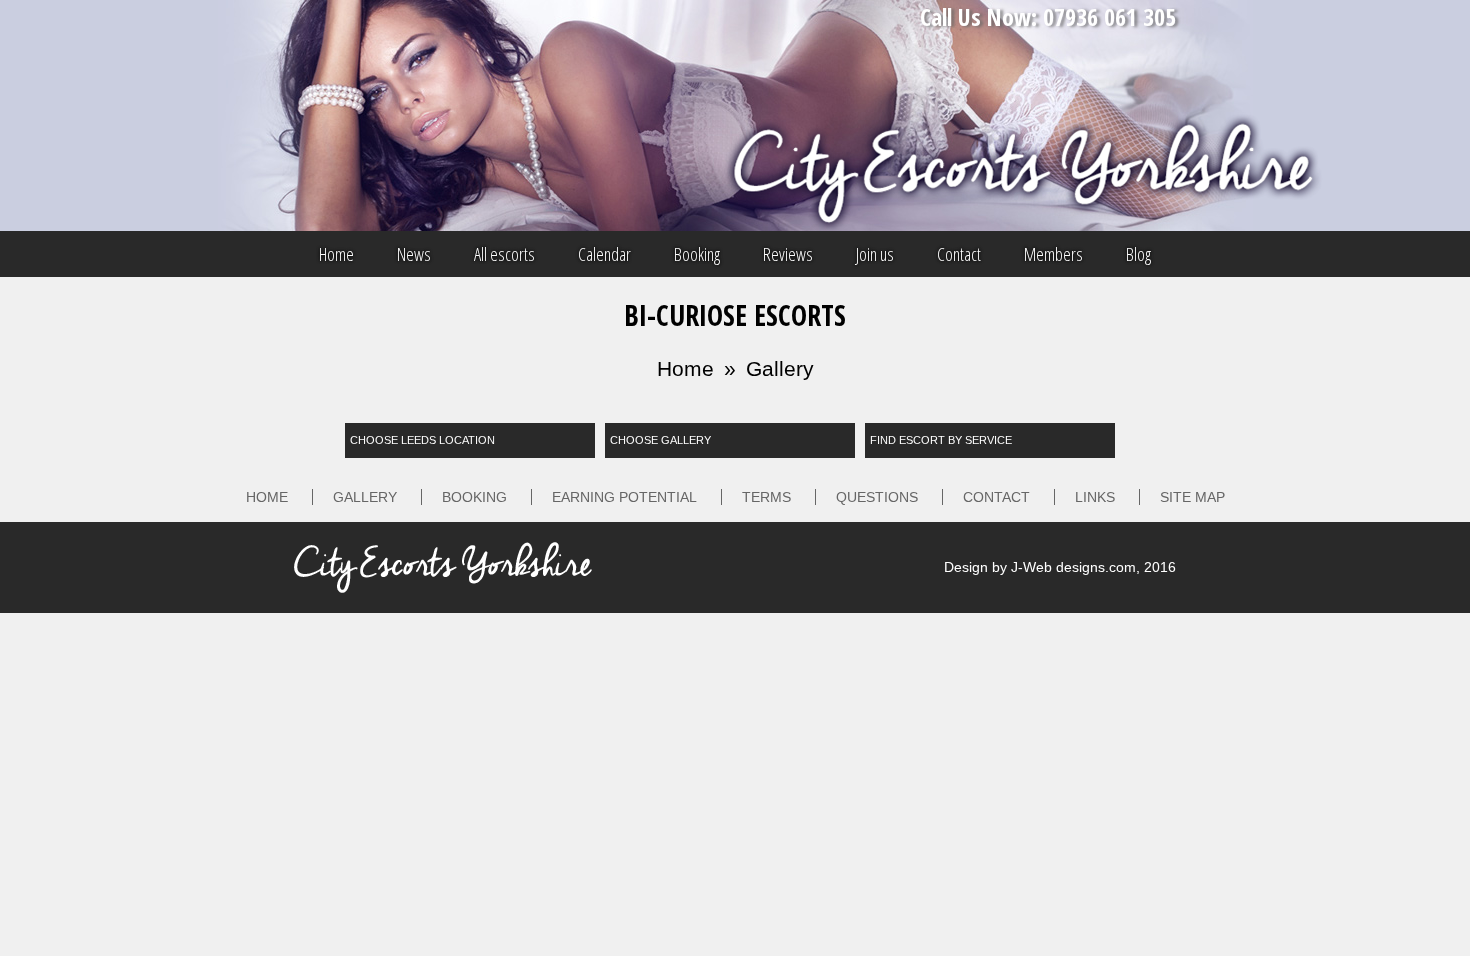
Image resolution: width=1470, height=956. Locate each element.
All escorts (504, 254)
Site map (1192, 497)
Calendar (604, 254)
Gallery (780, 368)
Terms (766, 497)
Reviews (788, 254)
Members (1053, 254)
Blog (1138, 254)
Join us (875, 254)
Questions (877, 497)
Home (336, 254)
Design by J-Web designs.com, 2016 (1060, 567)
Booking (697, 254)
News (414, 254)
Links (1095, 497)
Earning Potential (624, 497)
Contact (959, 254)
